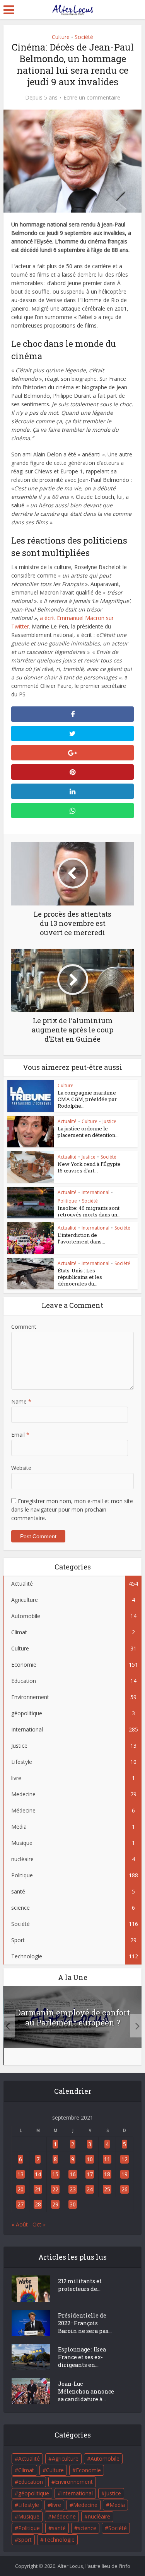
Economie (88, 2470)
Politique (67, 1201)
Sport (25, 2540)
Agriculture (65, 2459)
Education (31, 2482)
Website (21, 1468)
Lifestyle (29, 2505)
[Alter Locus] (72, 8)
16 (73, 2174)
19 (125, 2174)
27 (20, 2204)
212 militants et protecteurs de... (80, 2285)
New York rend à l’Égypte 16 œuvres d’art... (89, 1167)
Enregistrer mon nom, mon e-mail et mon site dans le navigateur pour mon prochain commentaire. (72, 1509)
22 (55, 2189)
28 (38, 2204)
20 (20, 2189)
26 (125, 2189)
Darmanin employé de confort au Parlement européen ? (73, 2017)
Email (20, 1435)
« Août (20, 2224)
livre (56, 2505)
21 (38, 2189)
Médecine (64, 2516)
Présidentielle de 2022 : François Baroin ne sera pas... (85, 2323)
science (87, 2528)
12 (125, 2159)
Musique (29, 2516)
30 (73, 2204)
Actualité (67, 1121)
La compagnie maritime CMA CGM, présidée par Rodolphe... (87, 1099)
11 (107, 2159)
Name (21, 1401)
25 (107, 2189)
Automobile (105, 2459)
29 (55, 2204)
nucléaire (99, 2516)
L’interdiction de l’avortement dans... (81, 1238)
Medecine (85, 2505)
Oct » (39, 2224)
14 (38, 2174)
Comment (24, 1327)
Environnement (74, 2482)
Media (117, 2505)
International (96, 1192)
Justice (109, 1121)
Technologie (59, 2540)
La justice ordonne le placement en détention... (88, 1132)
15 (55, 2174)
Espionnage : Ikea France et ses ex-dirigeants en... (82, 2357)
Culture (61, 37)
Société (84, 37)
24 (90, 2189)
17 (90, 2174)
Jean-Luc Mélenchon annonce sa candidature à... (86, 2391)
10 (90, 2159)
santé (59, 2528)
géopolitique (34, 2493)
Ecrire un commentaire (92, 98)
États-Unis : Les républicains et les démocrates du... (80, 1277)
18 (107, 2174)
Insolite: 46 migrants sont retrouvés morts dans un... (89, 1211)
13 (20, 2174)
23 (73, 2189)
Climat (26, 2470)
